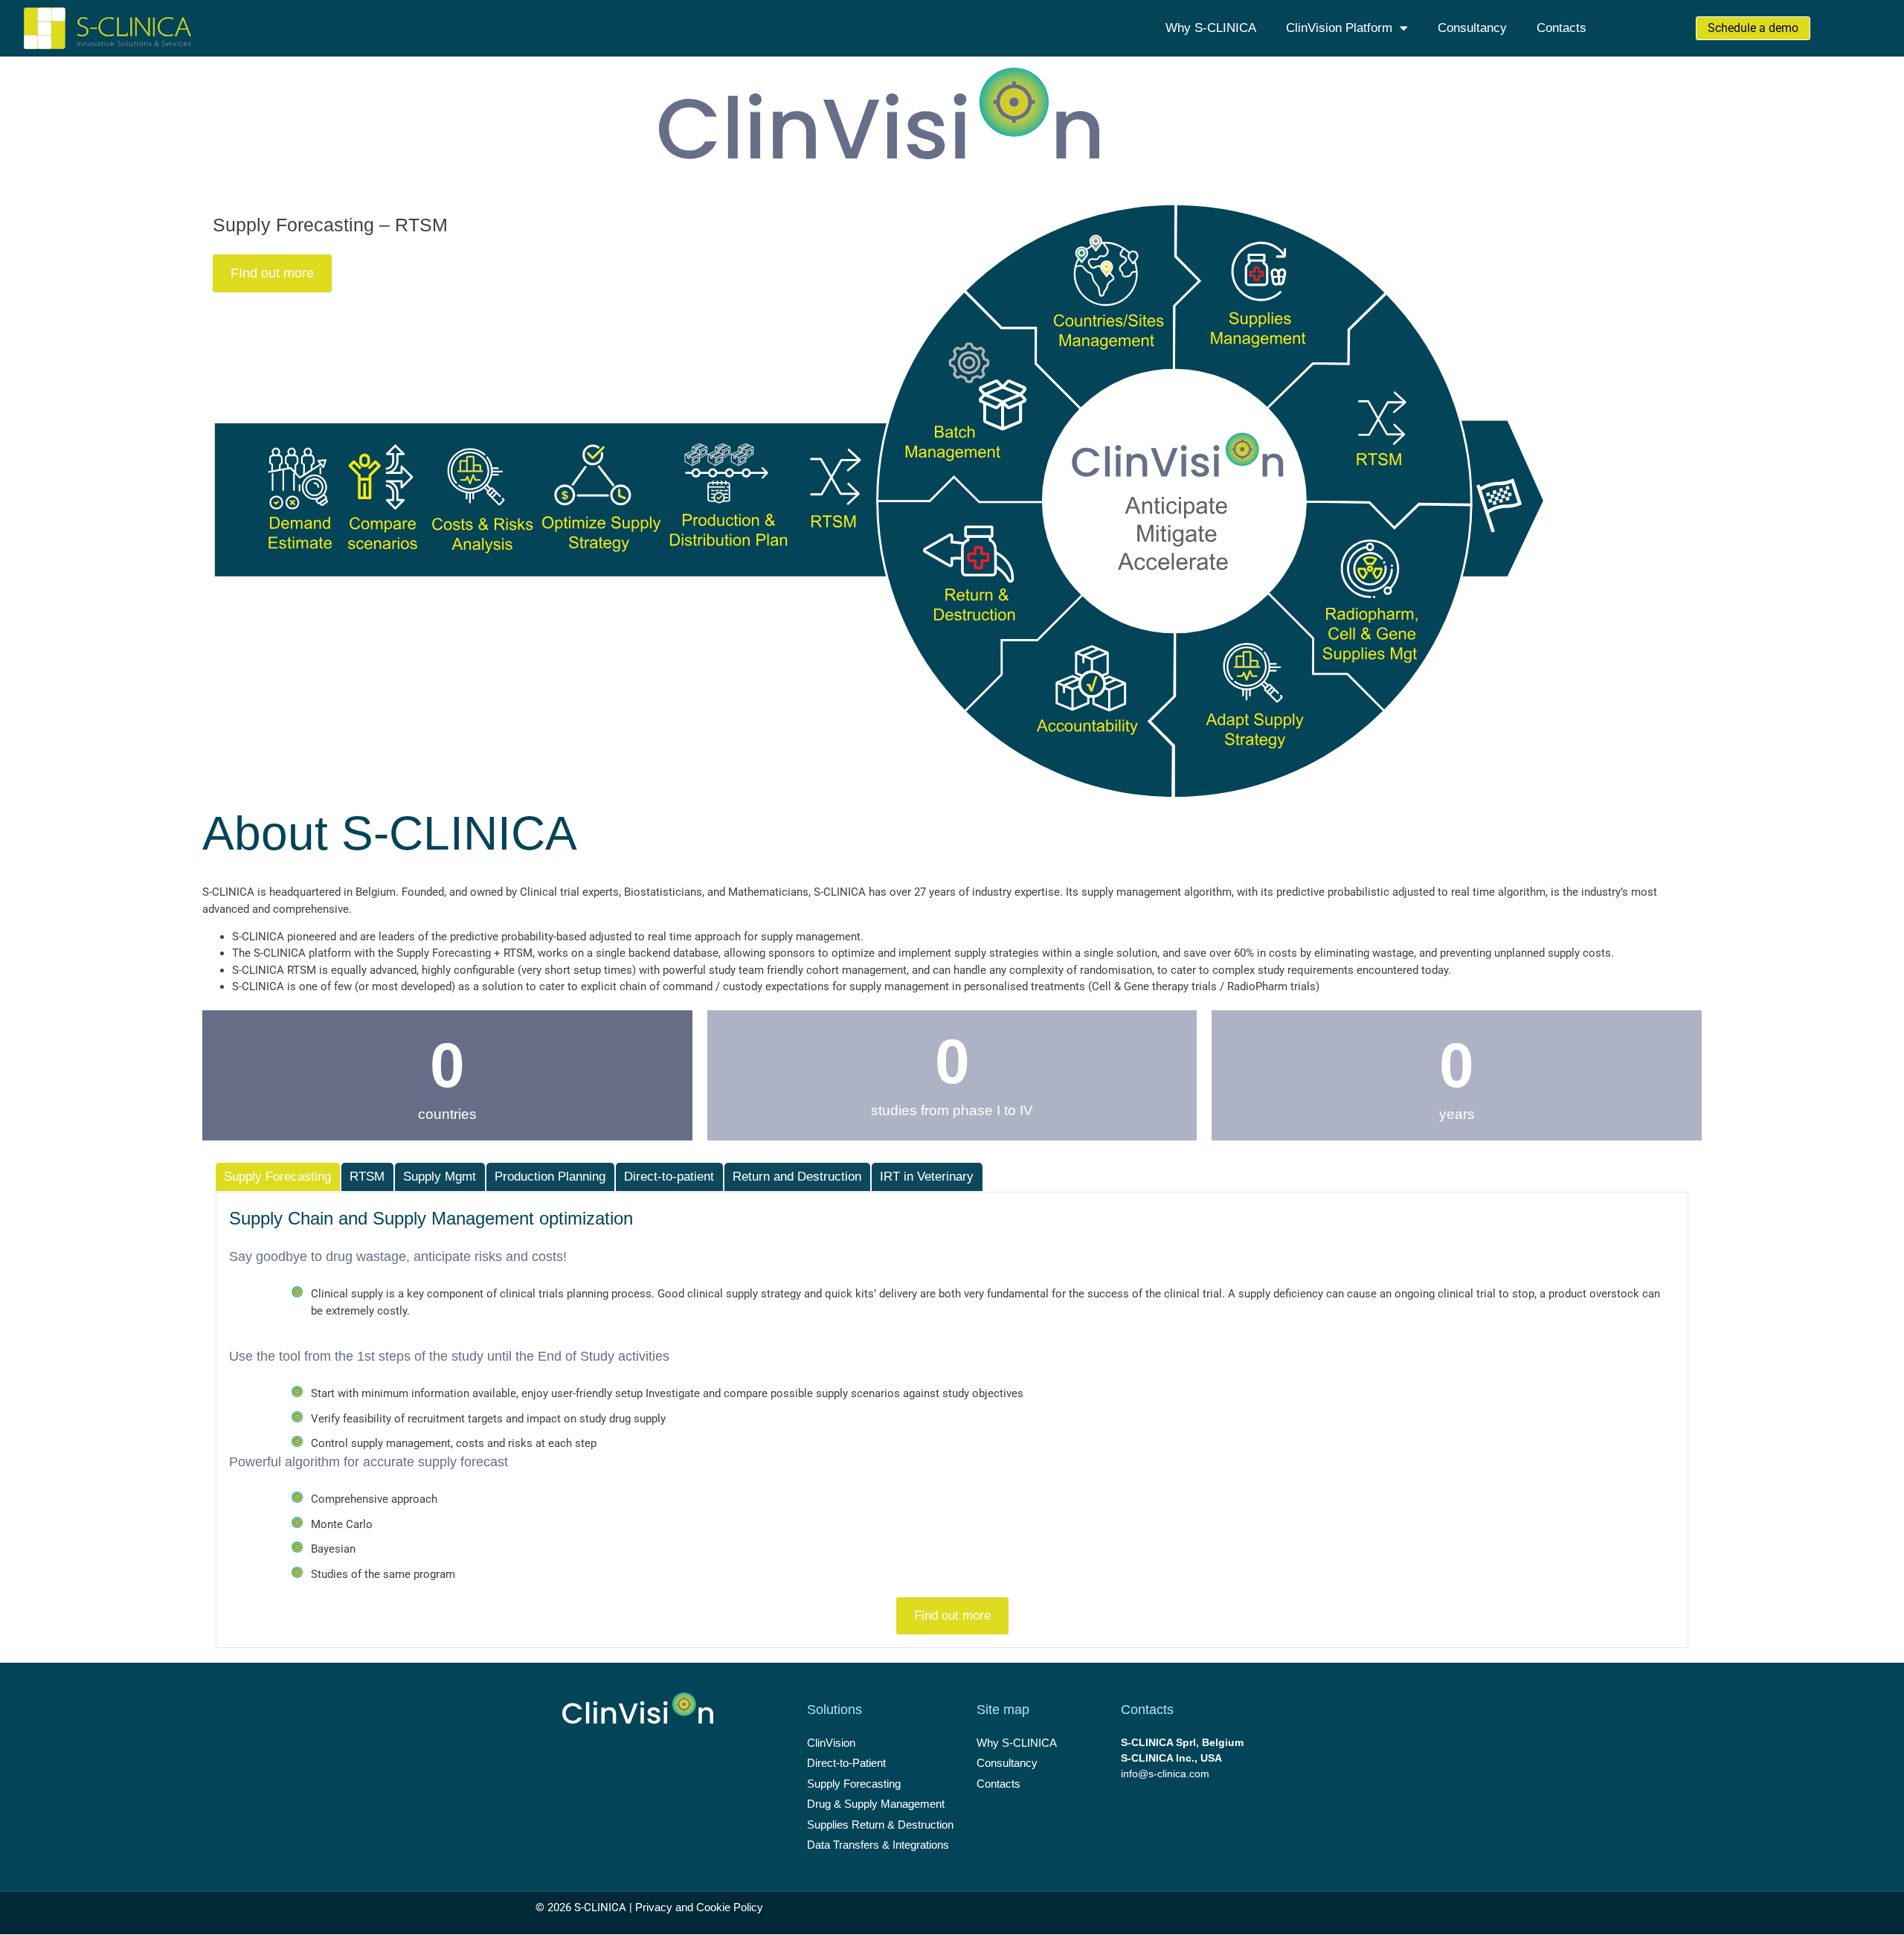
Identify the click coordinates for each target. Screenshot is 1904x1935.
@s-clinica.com (1174, 1774)
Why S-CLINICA (1211, 28)
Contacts (1562, 28)
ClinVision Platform (1339, 28)
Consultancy (1472, 28)
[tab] (278, 1177)
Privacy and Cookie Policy (699, 1907)
